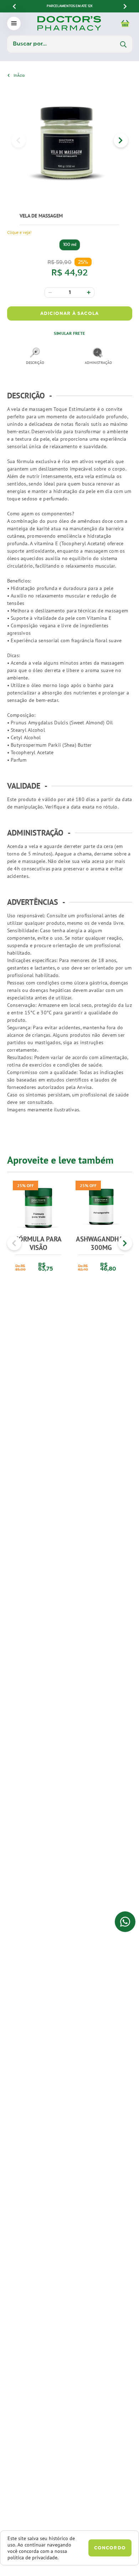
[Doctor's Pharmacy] (19, 75)
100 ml (70, 245)
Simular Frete (69, 333)
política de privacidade (32, 2558)
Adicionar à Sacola (69, 314)
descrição (35, 363)
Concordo (110, 2548)
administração (98, 363)
